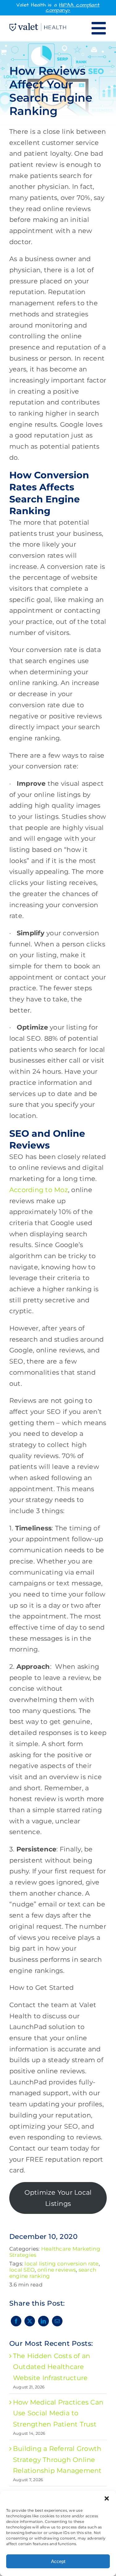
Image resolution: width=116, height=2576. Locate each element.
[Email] (57, 2321)
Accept (58, 2561)
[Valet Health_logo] (38, 26)
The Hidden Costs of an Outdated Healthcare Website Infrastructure (52, 2367)
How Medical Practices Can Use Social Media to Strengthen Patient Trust (58, 2413)
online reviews (57, 2270)
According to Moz (39, 1190)
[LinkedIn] (43, 2321)
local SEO (22, 2270)
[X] (30, 2321)
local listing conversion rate (61, 2264)
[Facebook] (16, 2321)
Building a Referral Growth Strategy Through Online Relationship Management (57, 2460)
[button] (107, 2498)
